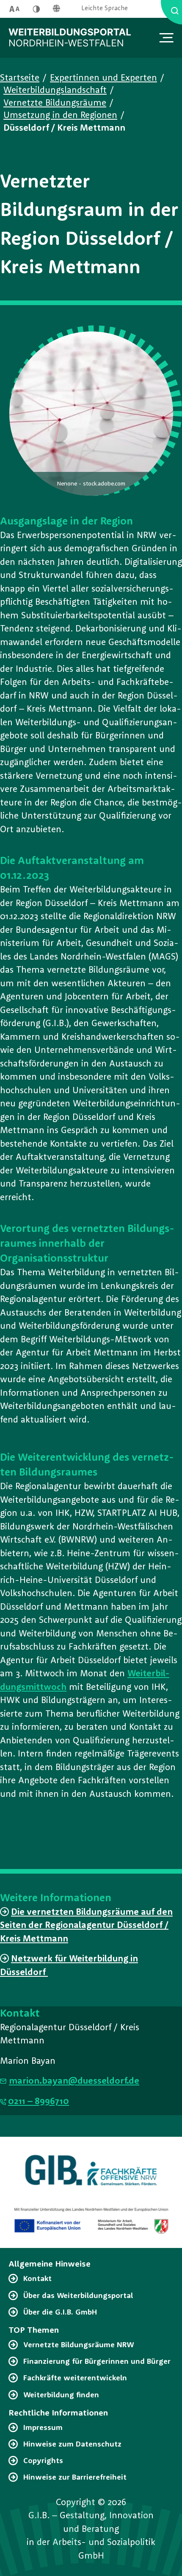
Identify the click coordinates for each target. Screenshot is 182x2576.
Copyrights (43, 2461)
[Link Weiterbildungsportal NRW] (70, 38)
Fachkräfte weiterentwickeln (75, 2378)
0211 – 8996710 (39, 2102)
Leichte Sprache (105, 9)
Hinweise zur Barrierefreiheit (75, 2478)
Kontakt (37, 2279)
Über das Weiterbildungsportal (78, 2296)
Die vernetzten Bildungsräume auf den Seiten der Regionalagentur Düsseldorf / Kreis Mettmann (86, 1926)
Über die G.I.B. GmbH (60, 2312)
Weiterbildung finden (61, 2395)
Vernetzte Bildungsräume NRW (79, 2345)
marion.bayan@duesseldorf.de (74, 2081)
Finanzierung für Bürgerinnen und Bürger (97, 2362)
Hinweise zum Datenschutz (72, 2444)
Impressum (43, 2428)
